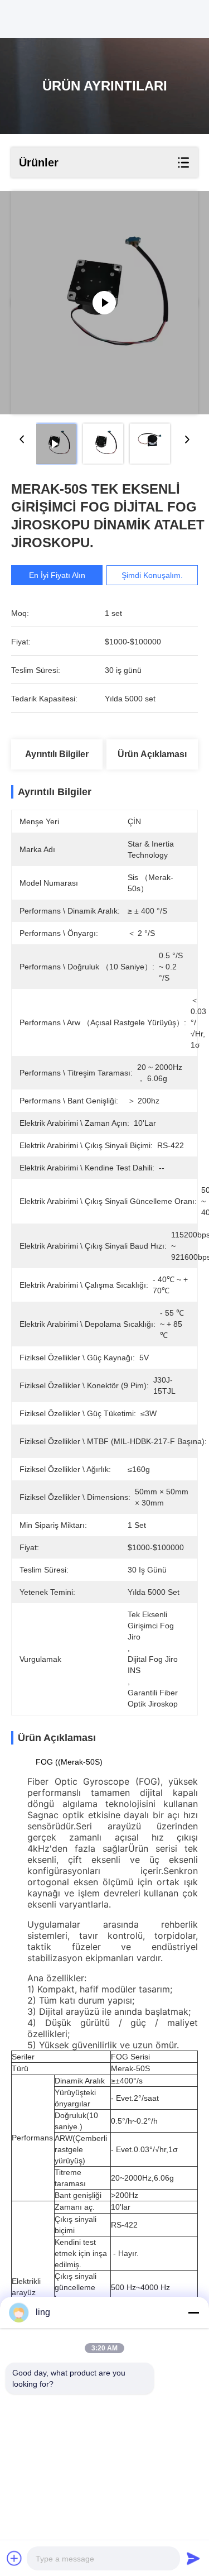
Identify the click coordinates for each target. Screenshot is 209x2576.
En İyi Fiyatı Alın (57, 575)
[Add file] (14, 2558)
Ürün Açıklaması (152, 754)
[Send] (193, 2558)
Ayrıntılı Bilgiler (57, 754)
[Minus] (193, 2312)
